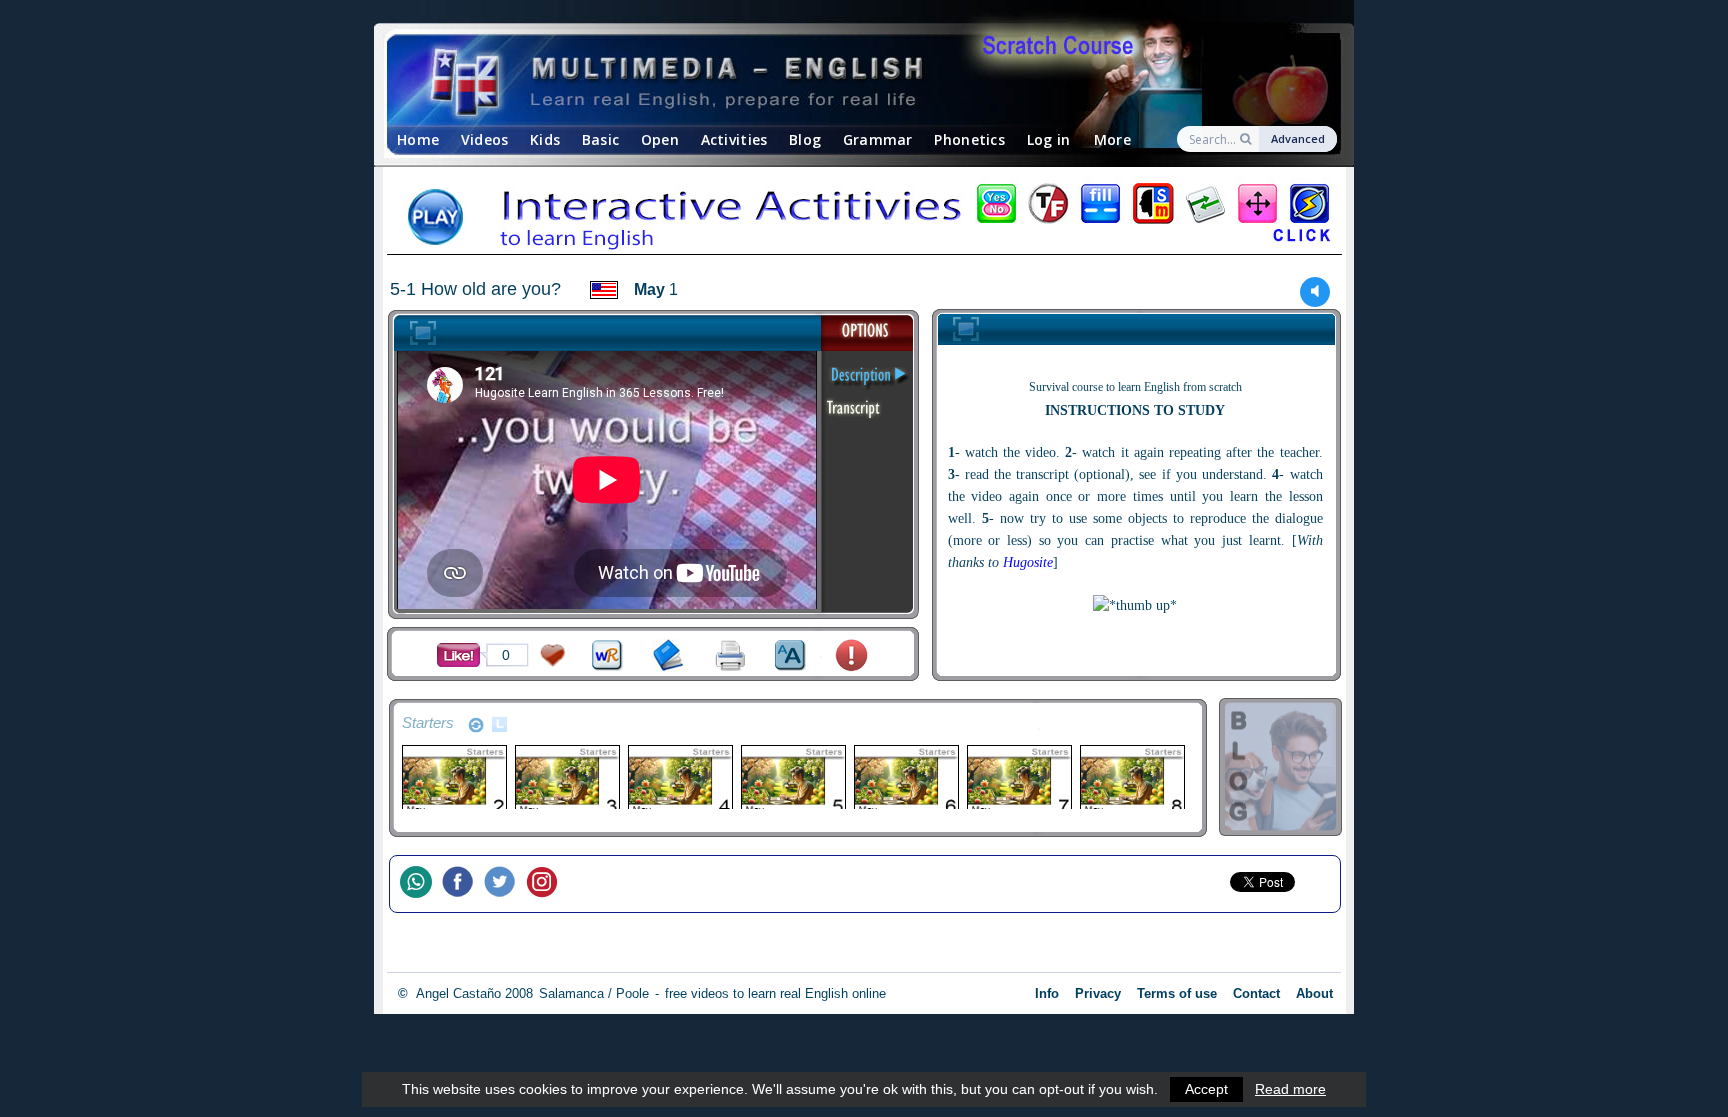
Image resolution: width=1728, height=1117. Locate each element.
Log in (1049, 139)
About (1314, 993)
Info (1047, 993)
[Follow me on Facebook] (463, 884)
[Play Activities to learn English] (864, 219)
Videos (485, 139)
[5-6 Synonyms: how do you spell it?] (905, 780)
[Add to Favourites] (553, 655)
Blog (805, 139)
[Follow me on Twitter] (505, 884)
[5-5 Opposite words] (792, 780)
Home (418, 139)
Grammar (878, 139)
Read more (1290, 1089)
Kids (545, 139)
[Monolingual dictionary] (668, 655)
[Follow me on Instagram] (547, 884)
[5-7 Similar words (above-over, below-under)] (1018, 780)
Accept (1206, 1089)
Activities (734, 139)
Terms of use (1177, 993)
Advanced (1298, 138)
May (649, 289)
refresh (476, 725)
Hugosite (1028, 562)
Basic (600, 139)
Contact (1256, 993)
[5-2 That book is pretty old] (453, 780)
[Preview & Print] (730, 655)
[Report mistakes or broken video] (851, 655)
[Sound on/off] (1315, 291)
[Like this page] (458, 655)
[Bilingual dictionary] (607, 655)
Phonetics (969, 139)
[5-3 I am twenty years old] (566, 780)
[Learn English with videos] (846, 80)
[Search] (1247, 139)
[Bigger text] (790, 655)
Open (660, 139)
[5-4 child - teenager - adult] (679, 780)
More (1112, 139)
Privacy (1098, 993)
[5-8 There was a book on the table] (1131, 780)
